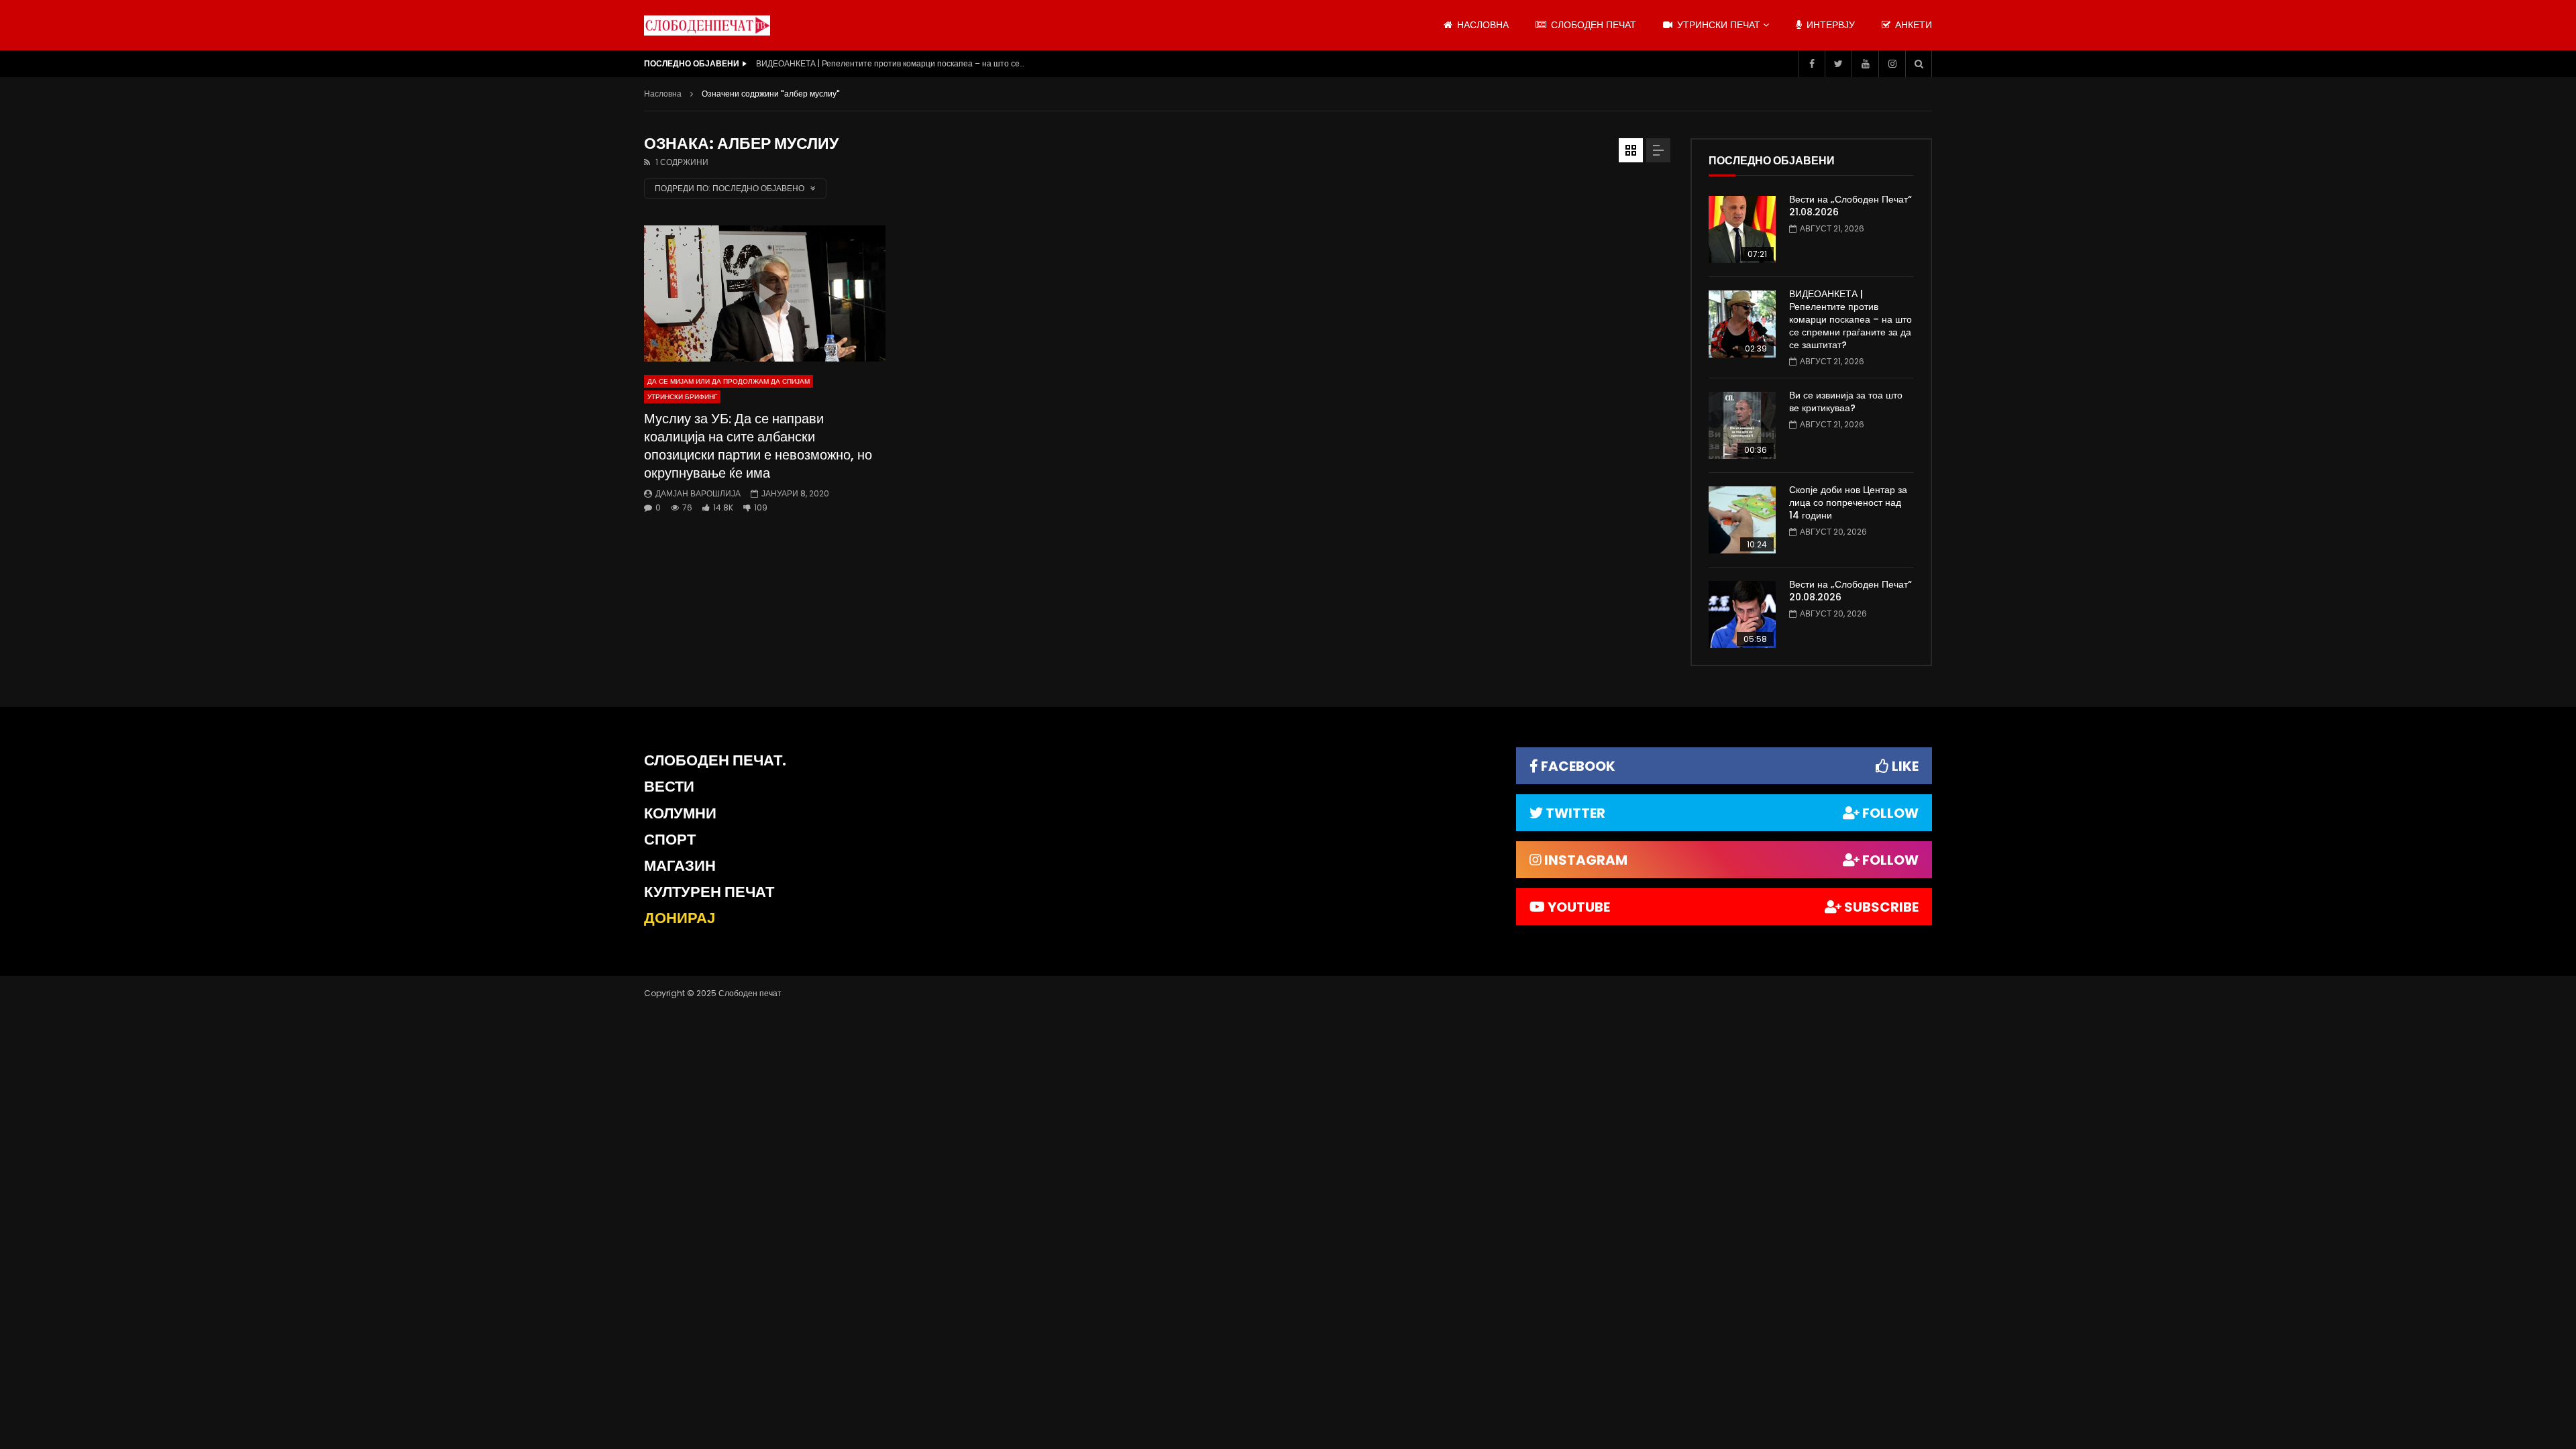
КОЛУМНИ (680, 813)
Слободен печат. (715, 760)
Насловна (663, 94)
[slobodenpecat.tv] (707, 25)
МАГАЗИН (680, 866)
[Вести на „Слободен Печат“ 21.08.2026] (1742, 229)
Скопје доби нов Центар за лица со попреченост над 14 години (1848, 502)
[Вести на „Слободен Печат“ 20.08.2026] (1742, 614)
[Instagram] (1892, 64)
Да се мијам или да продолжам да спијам (729, 381)
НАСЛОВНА (1482, 25)
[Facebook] (1811, 64)
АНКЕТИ (1912, 25)
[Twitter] (1838, 64)
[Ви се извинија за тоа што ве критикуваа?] (1742, 425)
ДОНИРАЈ (680, 918)
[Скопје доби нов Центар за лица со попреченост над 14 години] (1742, 520)
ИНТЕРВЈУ (1829, 25)
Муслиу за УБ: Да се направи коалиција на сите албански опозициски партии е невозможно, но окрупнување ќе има (758, 446)
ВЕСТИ (669, 787)
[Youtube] (1865, 64)
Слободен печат (1592, 25)
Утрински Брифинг (682, 397)
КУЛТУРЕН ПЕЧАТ (709, 892)
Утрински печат (1717, 25)
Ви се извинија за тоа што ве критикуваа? (1846, 401)
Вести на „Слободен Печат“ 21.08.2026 (1850, 206)
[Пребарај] (1919, 64)
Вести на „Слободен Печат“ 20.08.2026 (1850, 591)
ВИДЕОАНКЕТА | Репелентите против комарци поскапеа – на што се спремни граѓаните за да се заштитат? (890, 63)
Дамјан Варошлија (698, 493)
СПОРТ (670, 840)
